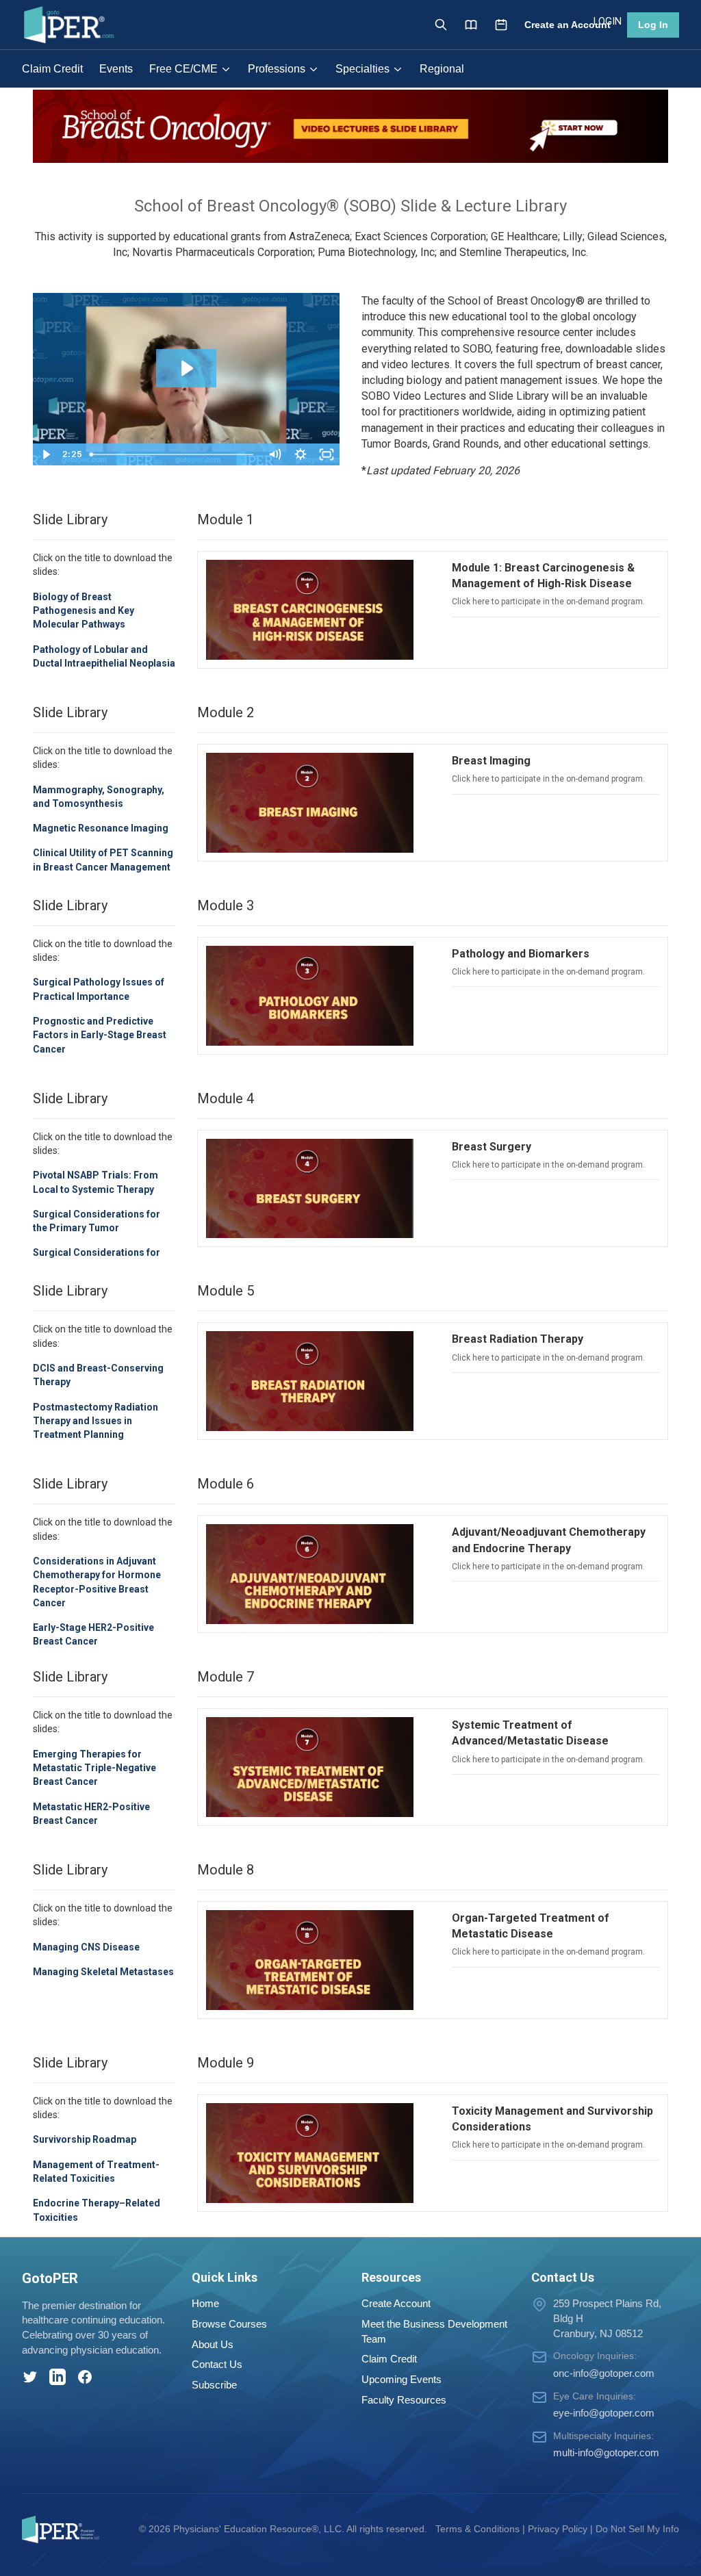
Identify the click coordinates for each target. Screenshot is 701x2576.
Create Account (396, 2303)
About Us (213, 2344)
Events (116, 69)
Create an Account (568, 25)
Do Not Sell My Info (637, 2529)
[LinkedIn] (58, 2377)
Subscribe (214, 2385)
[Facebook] (85, 2377)
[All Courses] (471, 25)
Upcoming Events (402, 2379)
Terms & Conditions (477, 2529)
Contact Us (217, 2364)
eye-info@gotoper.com (604, 2413)
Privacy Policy (558, 2529)
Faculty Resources (404, 2400)
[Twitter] (30, 2377)
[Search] (441, 25)
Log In (653, 25)
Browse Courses (229, 2324)
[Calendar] (501, 25)
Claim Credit (52, 69)
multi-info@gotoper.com (606, 2452)
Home (205, 2303)
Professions (277, 69)
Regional (442, 69)
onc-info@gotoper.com (604, 2373)
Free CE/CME (183, 69)
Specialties (362, 69)
